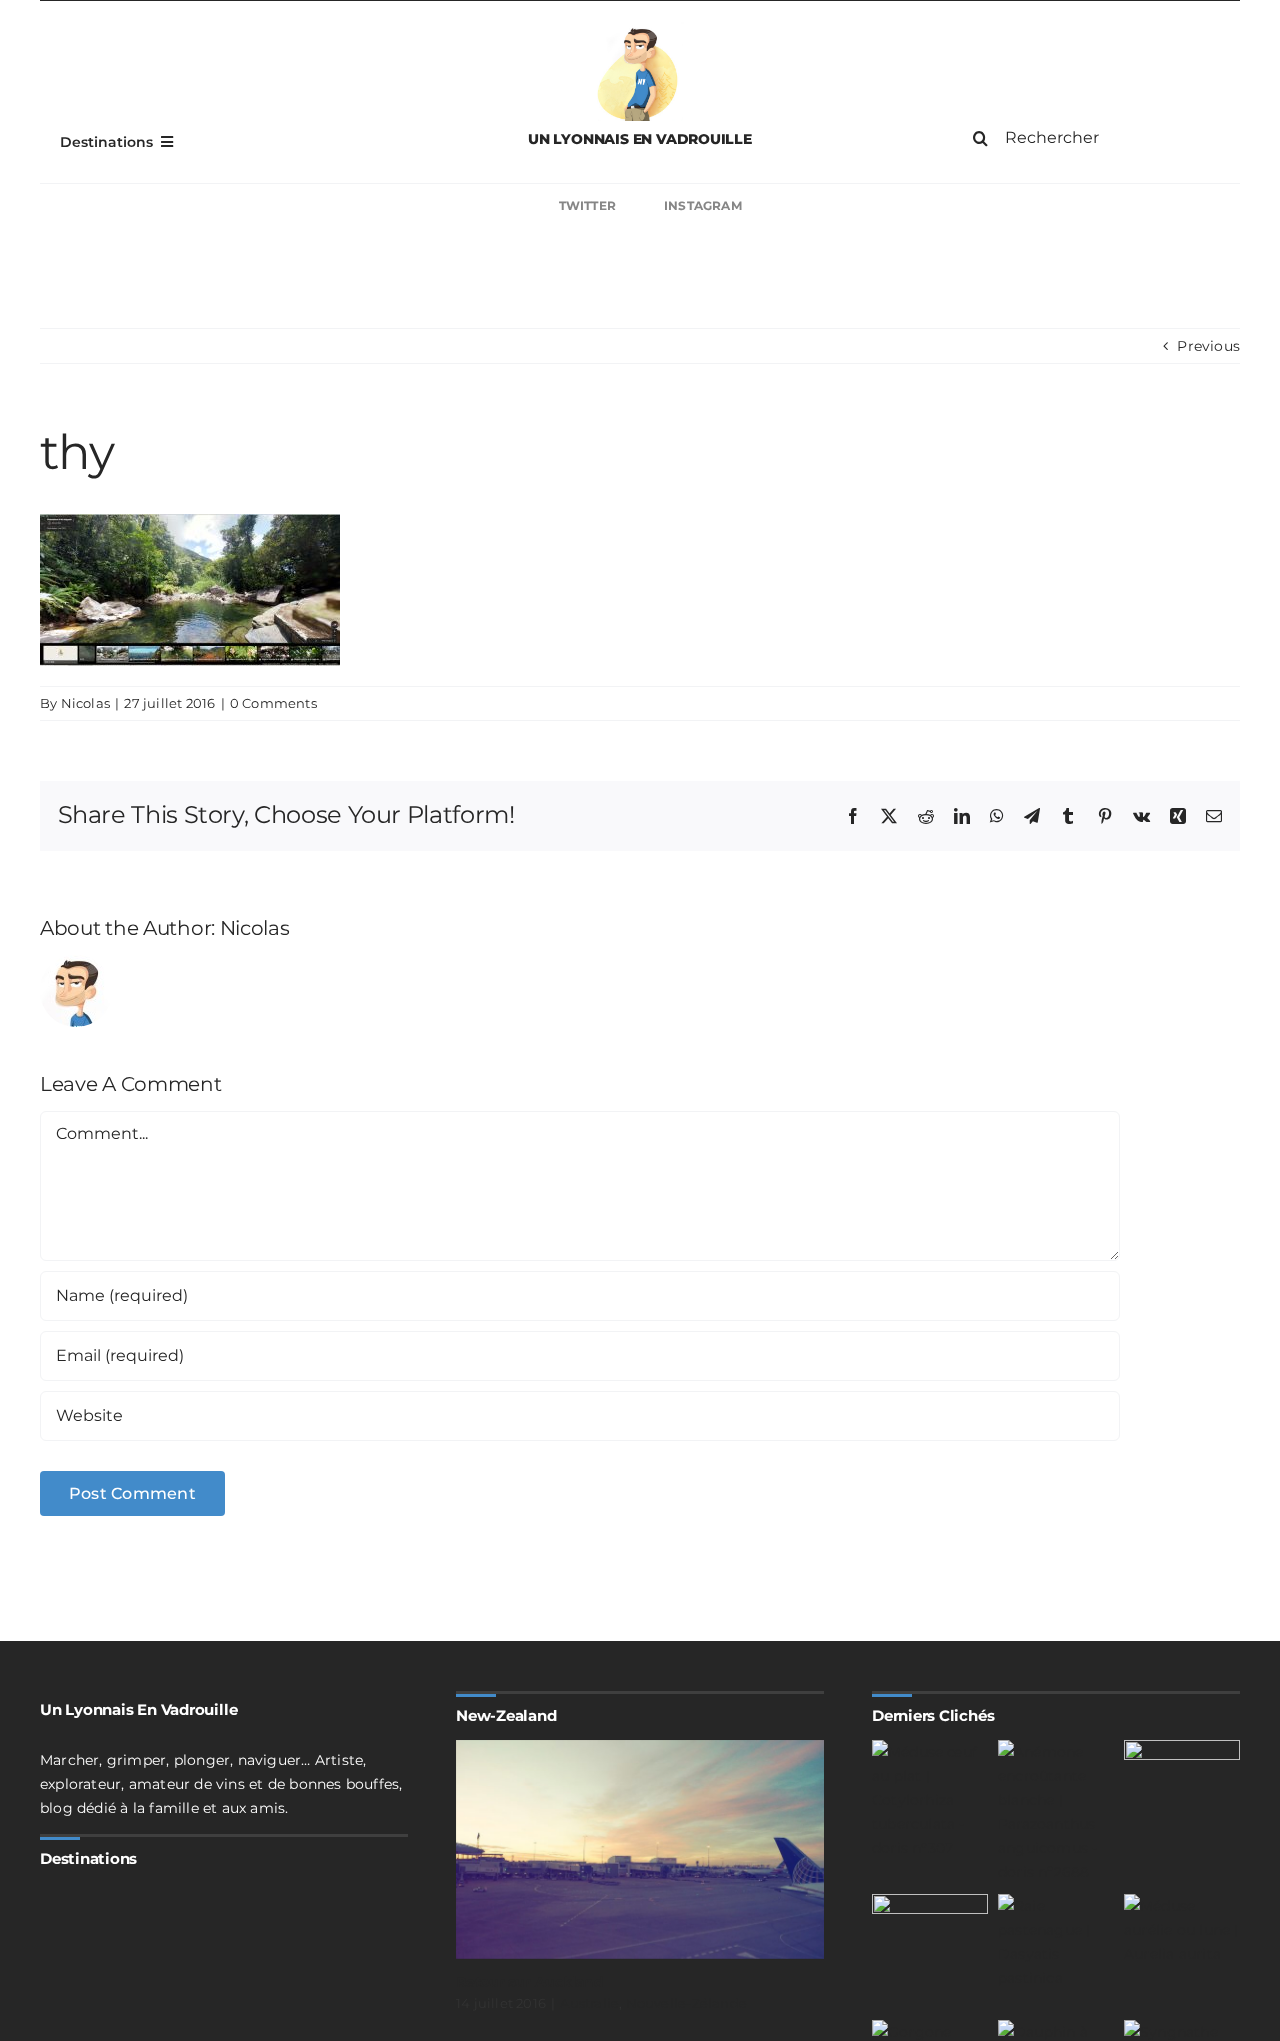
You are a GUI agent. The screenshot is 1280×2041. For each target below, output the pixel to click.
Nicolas (85, 703)
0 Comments (273, 703)
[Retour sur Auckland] (640, 1849)
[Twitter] (328, 206)
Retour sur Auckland (530, 1982)
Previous (1208, 346)
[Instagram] (952, 206)
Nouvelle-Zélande (686, 2003)
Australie (589, 2003)
